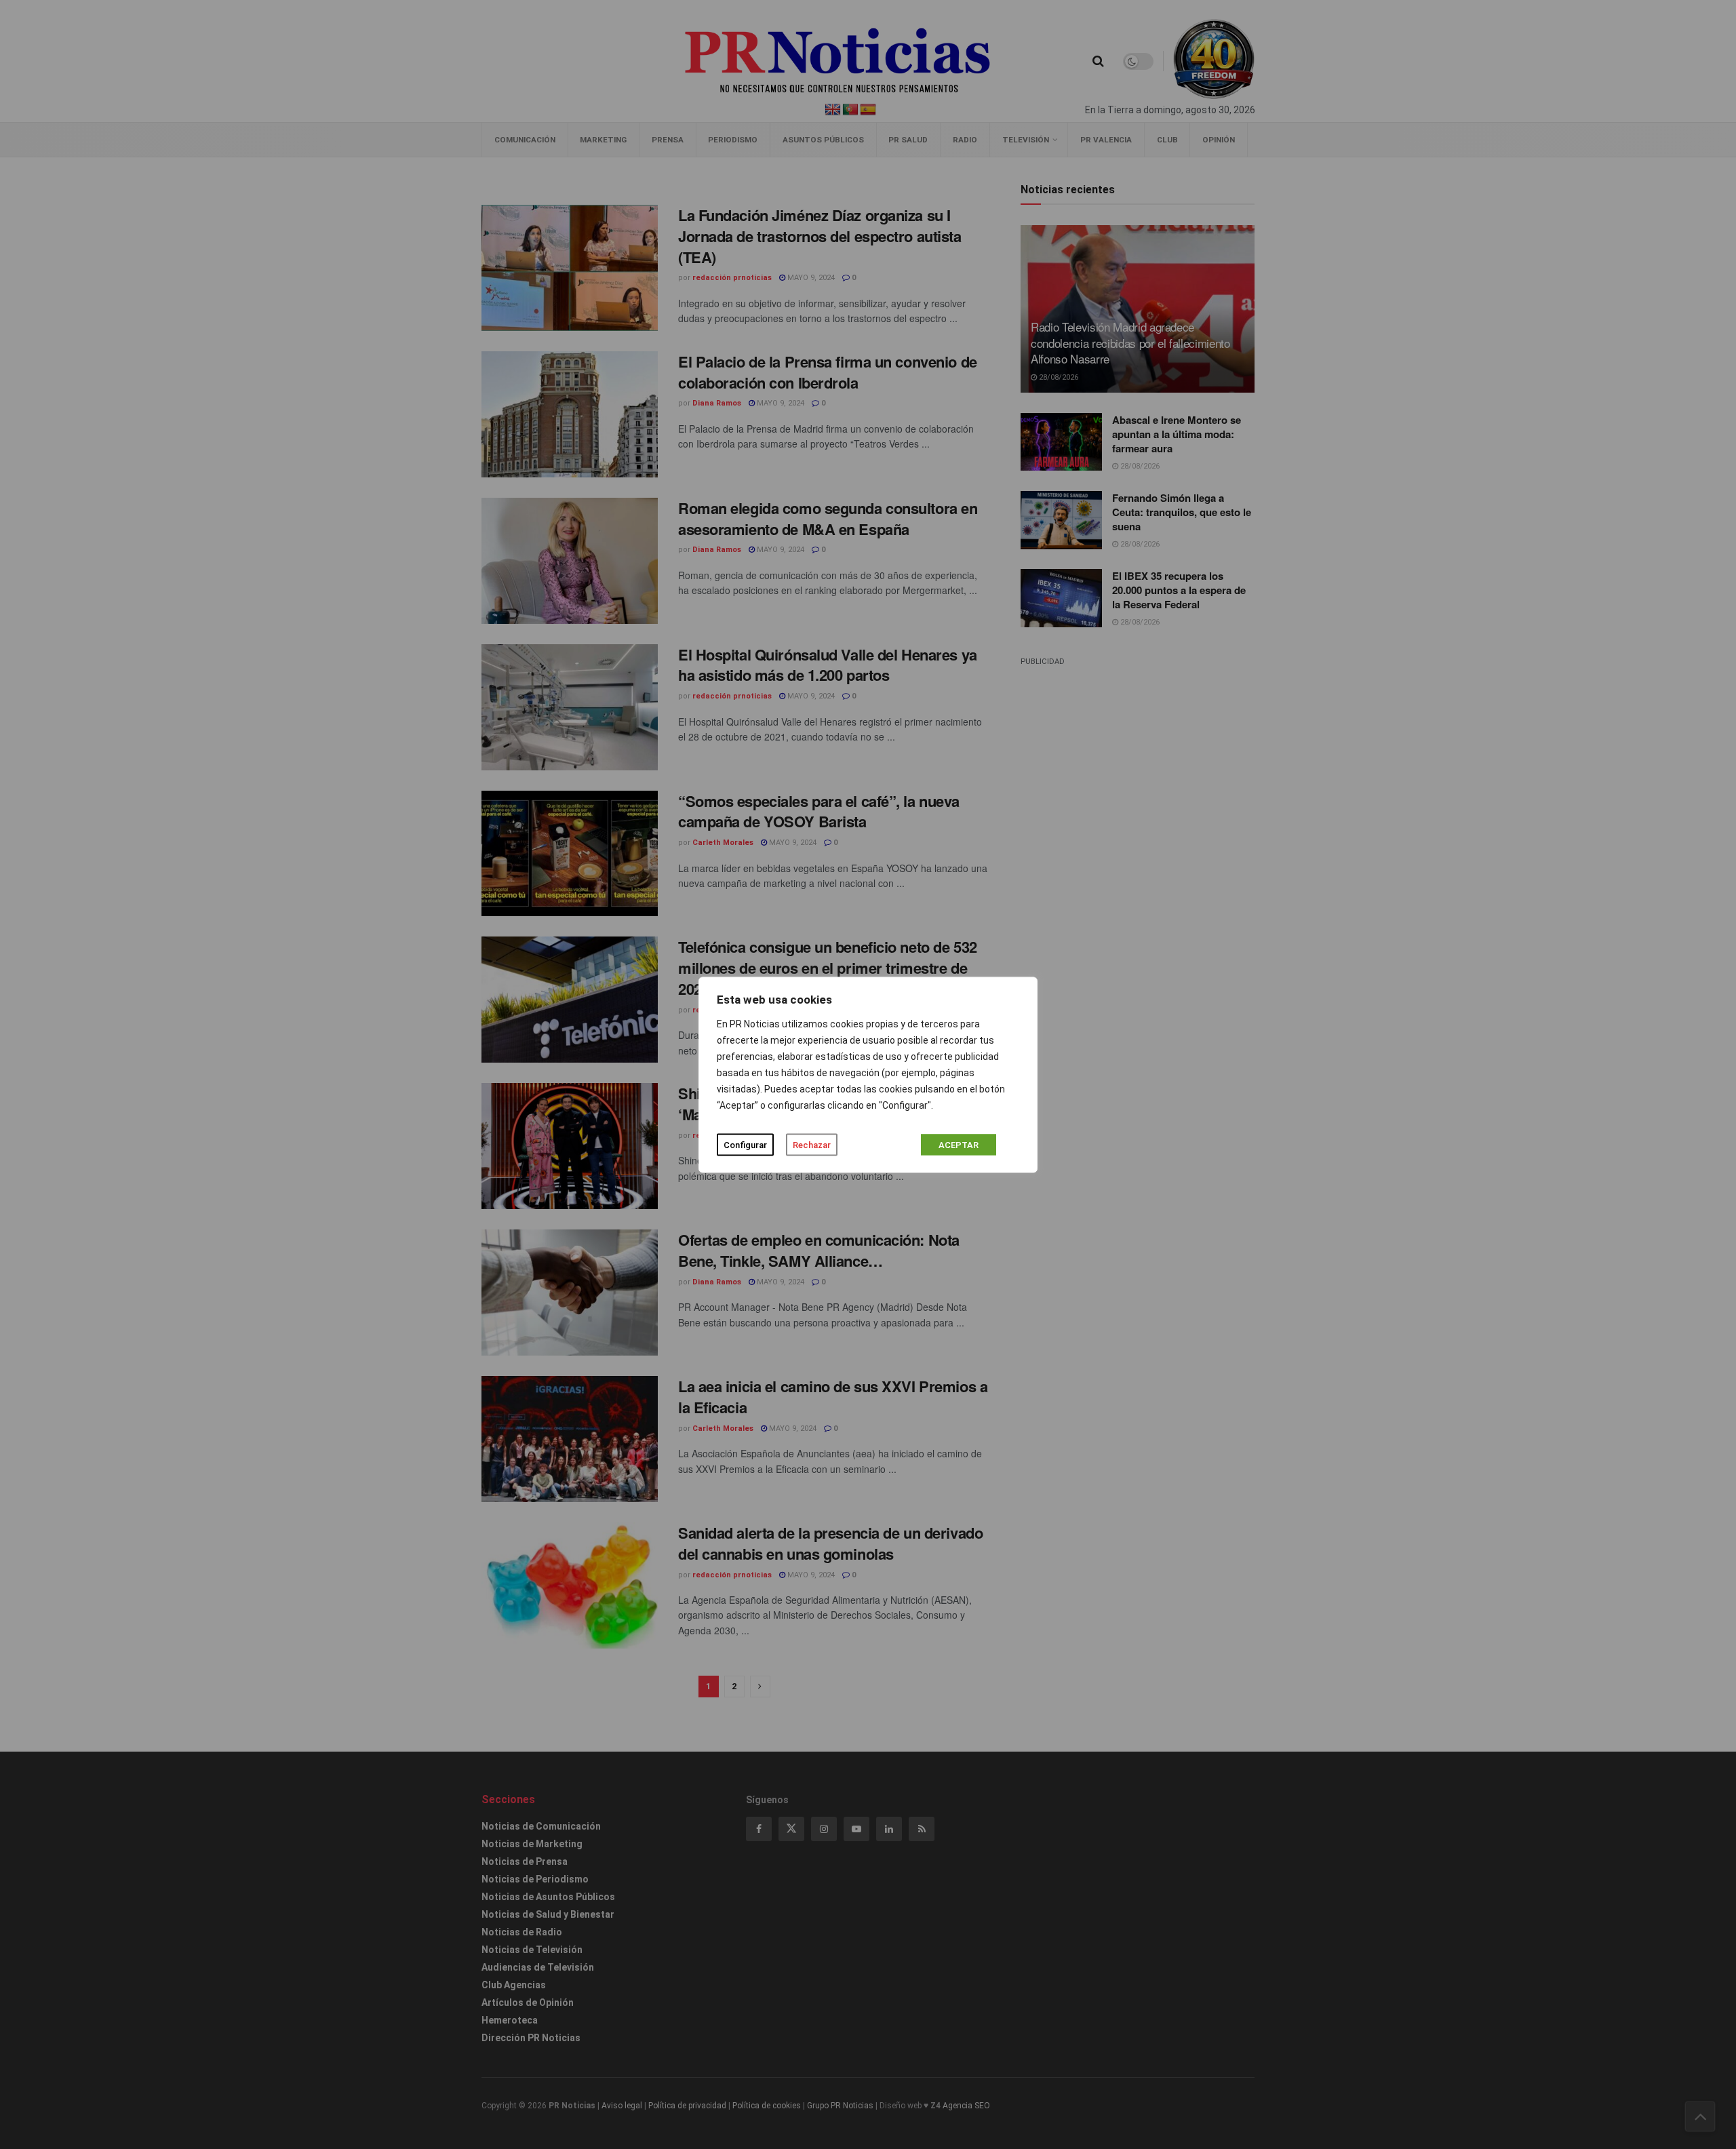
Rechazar (812, 1144)
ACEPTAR (959, 1144)
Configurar (745, 1144)
